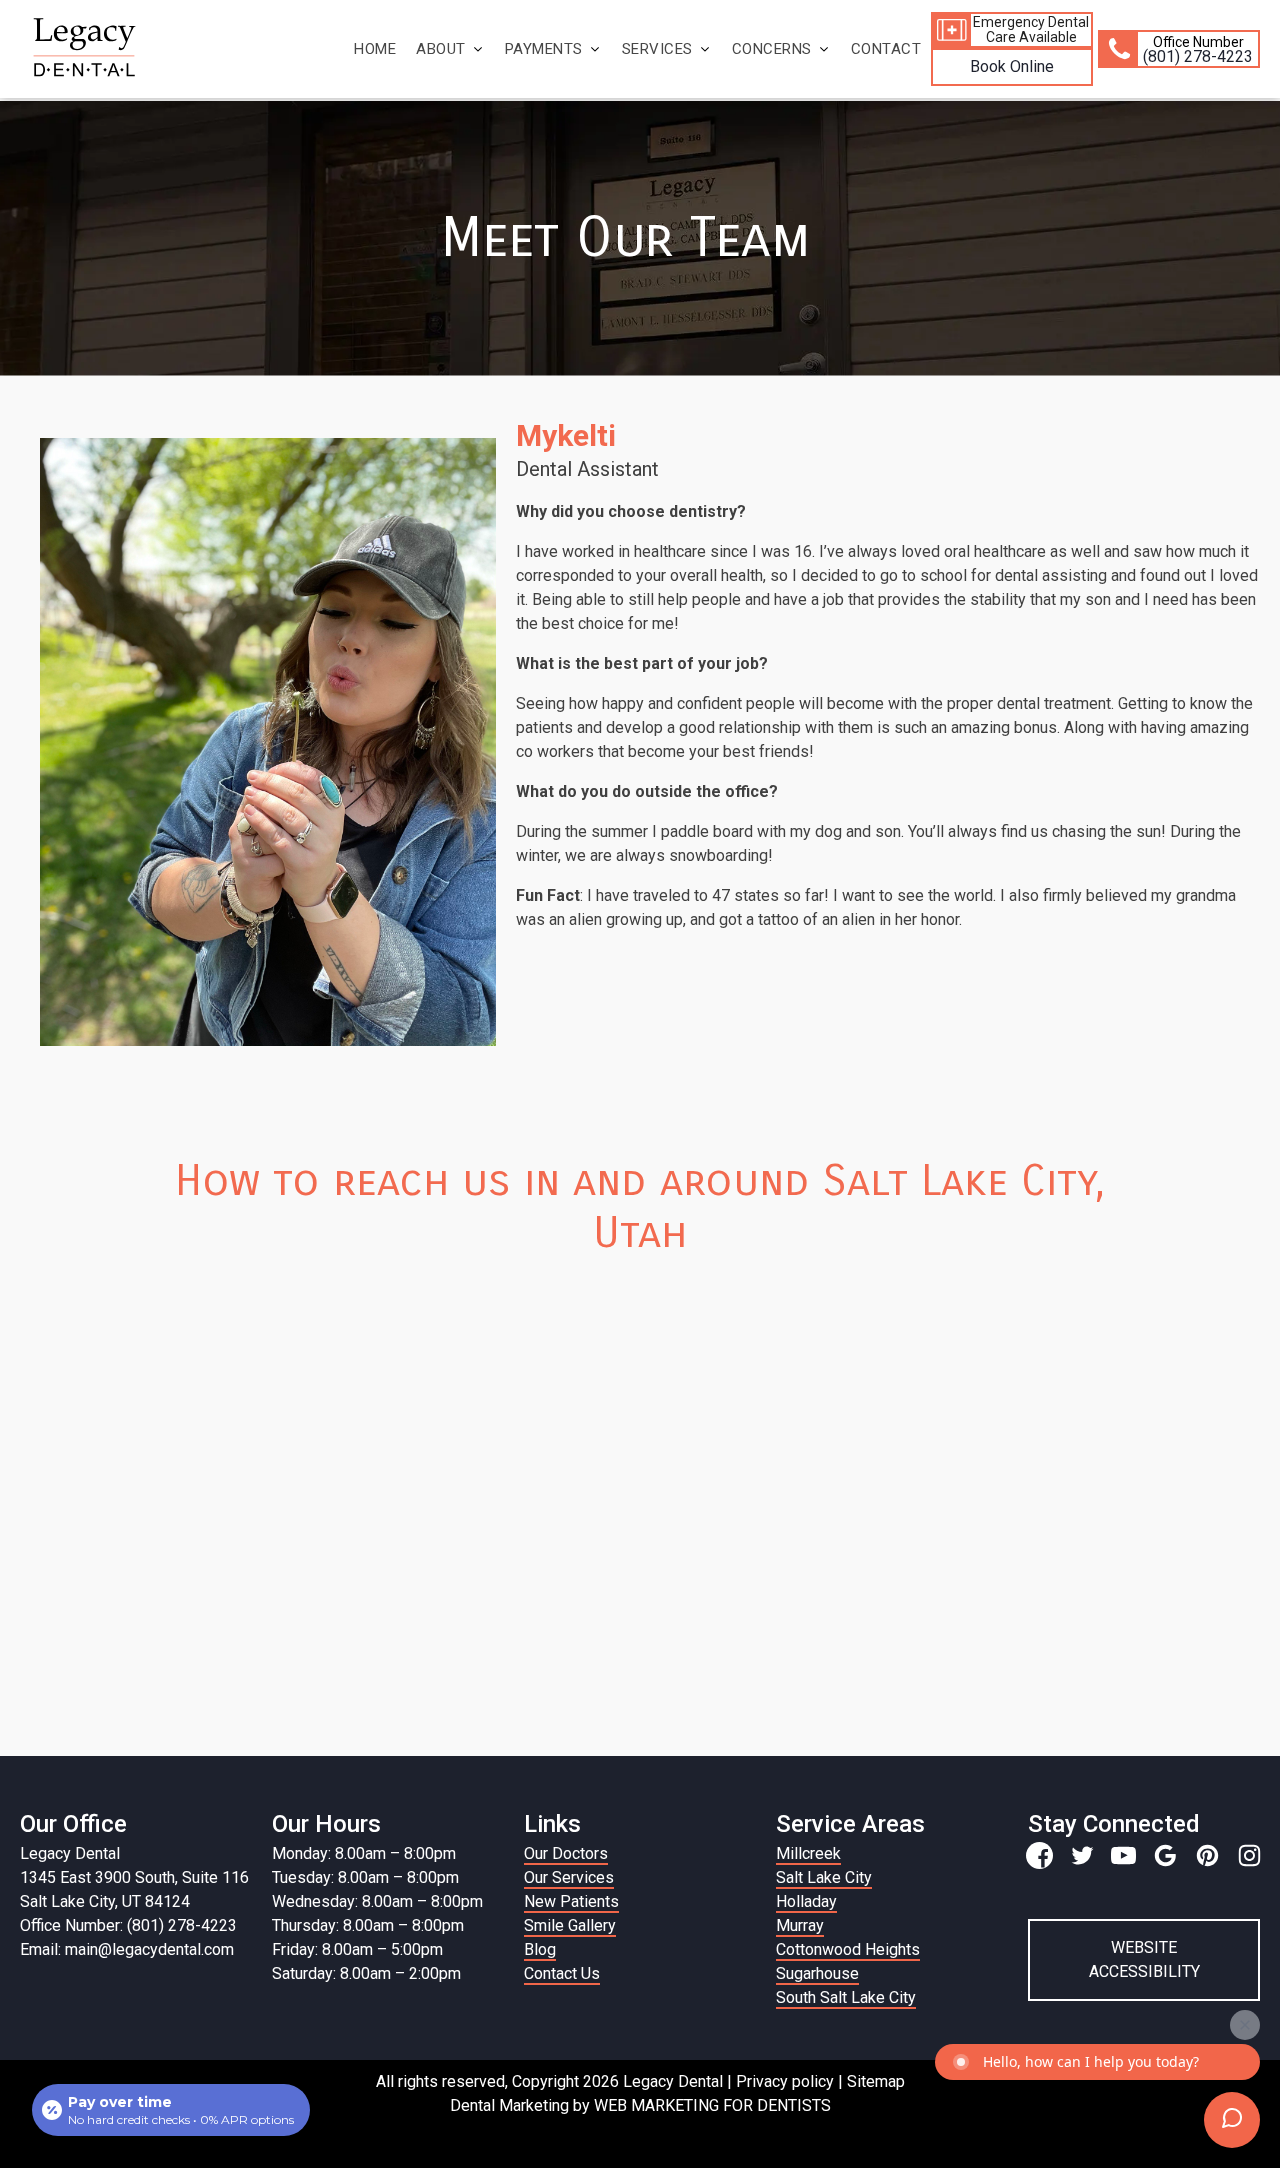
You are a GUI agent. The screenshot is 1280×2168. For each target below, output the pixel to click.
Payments (544, 49)
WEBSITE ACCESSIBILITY (1144, 1959)
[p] (1207, 1855)
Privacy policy (785, 2081)
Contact (886, 49)
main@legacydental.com (149, 1949)
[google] (1165, 1855)
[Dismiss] (1245, 2025)
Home (375, 49)
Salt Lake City (824, 1877)
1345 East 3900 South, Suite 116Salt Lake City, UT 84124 (134, 1889)
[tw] (1081, 1855)
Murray (800, 1925)
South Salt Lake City (846, 1997)
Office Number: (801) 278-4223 (128, 1925)
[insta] (1249, 1855)
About (441, 49)
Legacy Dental (70, 1853)
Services (657, 49)
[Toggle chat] (1232, 2120)
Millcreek (808, 1853)
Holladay (806, 1901)
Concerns (772, 49)
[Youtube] (1123, 1855)
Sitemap (876, 2081)
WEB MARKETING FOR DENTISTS (712, 2105)
